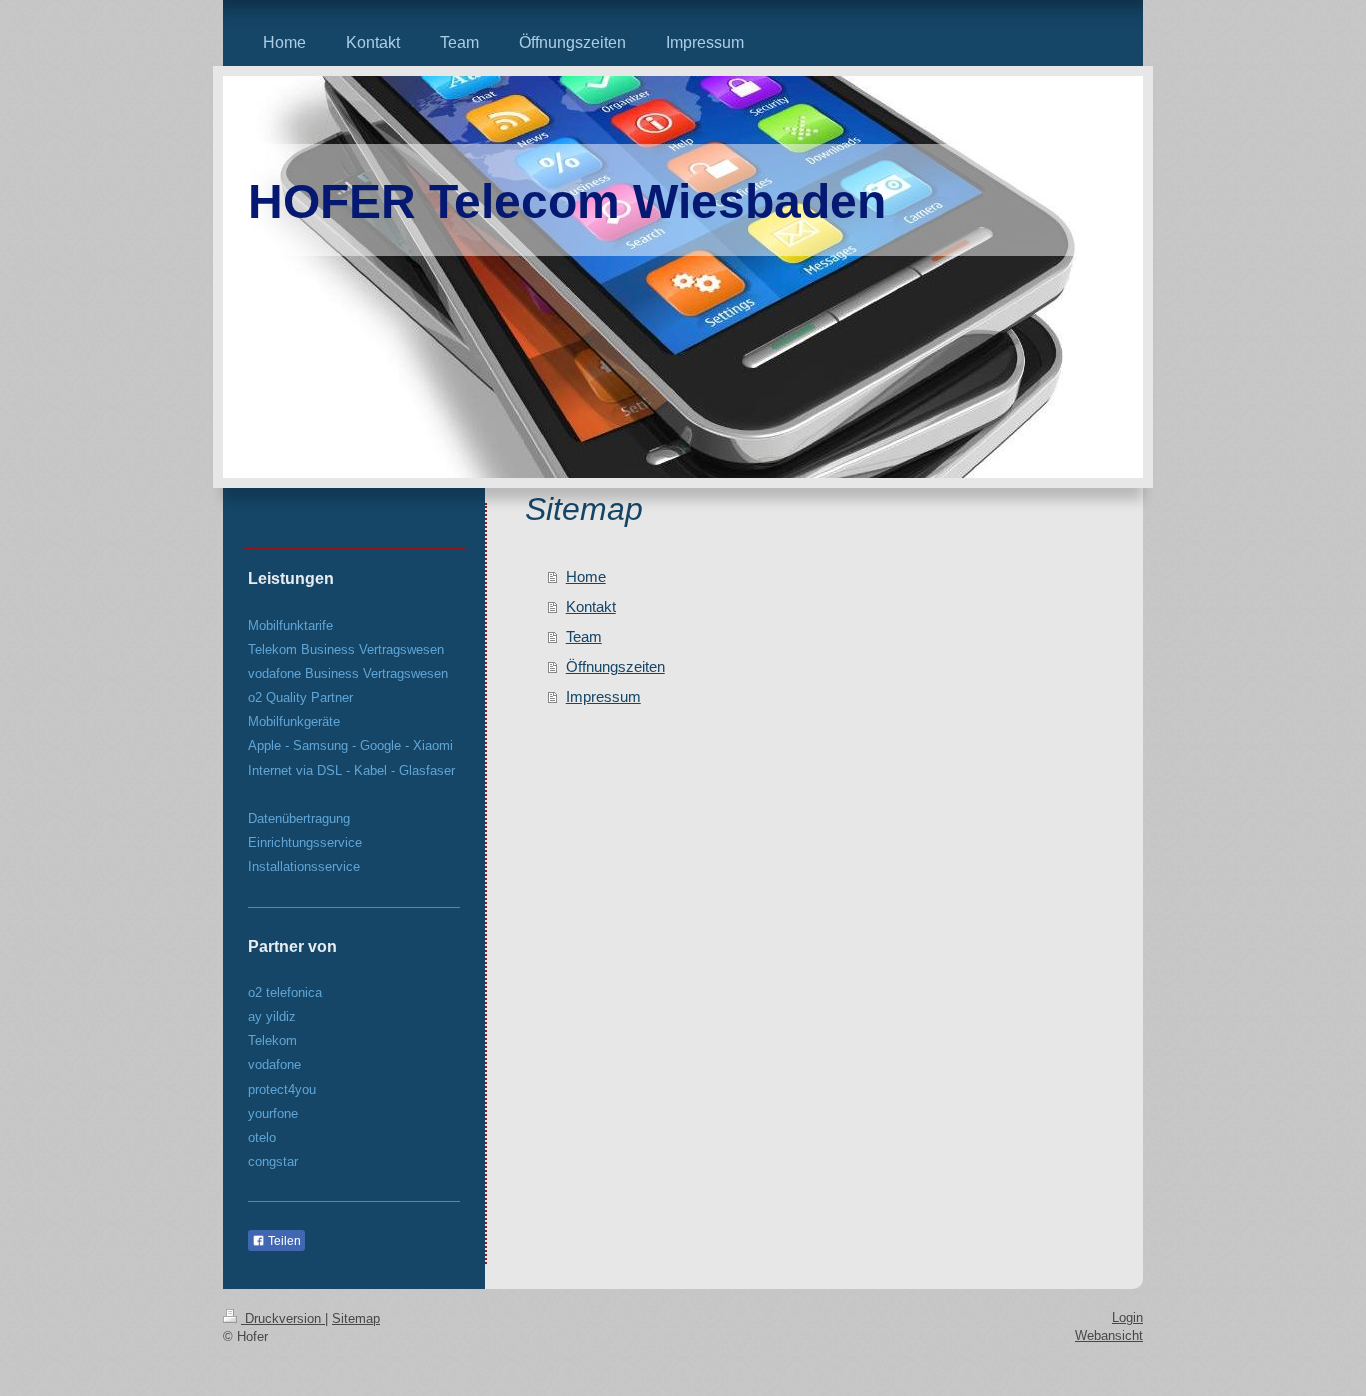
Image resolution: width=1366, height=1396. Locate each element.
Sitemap (356, 1318)
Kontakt (591, 606)
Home (586, 576)
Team (584, 636)
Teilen (283, 1241)
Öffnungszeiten (615, 666)
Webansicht (1109, 1335)
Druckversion (283, 1318)
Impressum (603, 696)
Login (1127, 1317)
